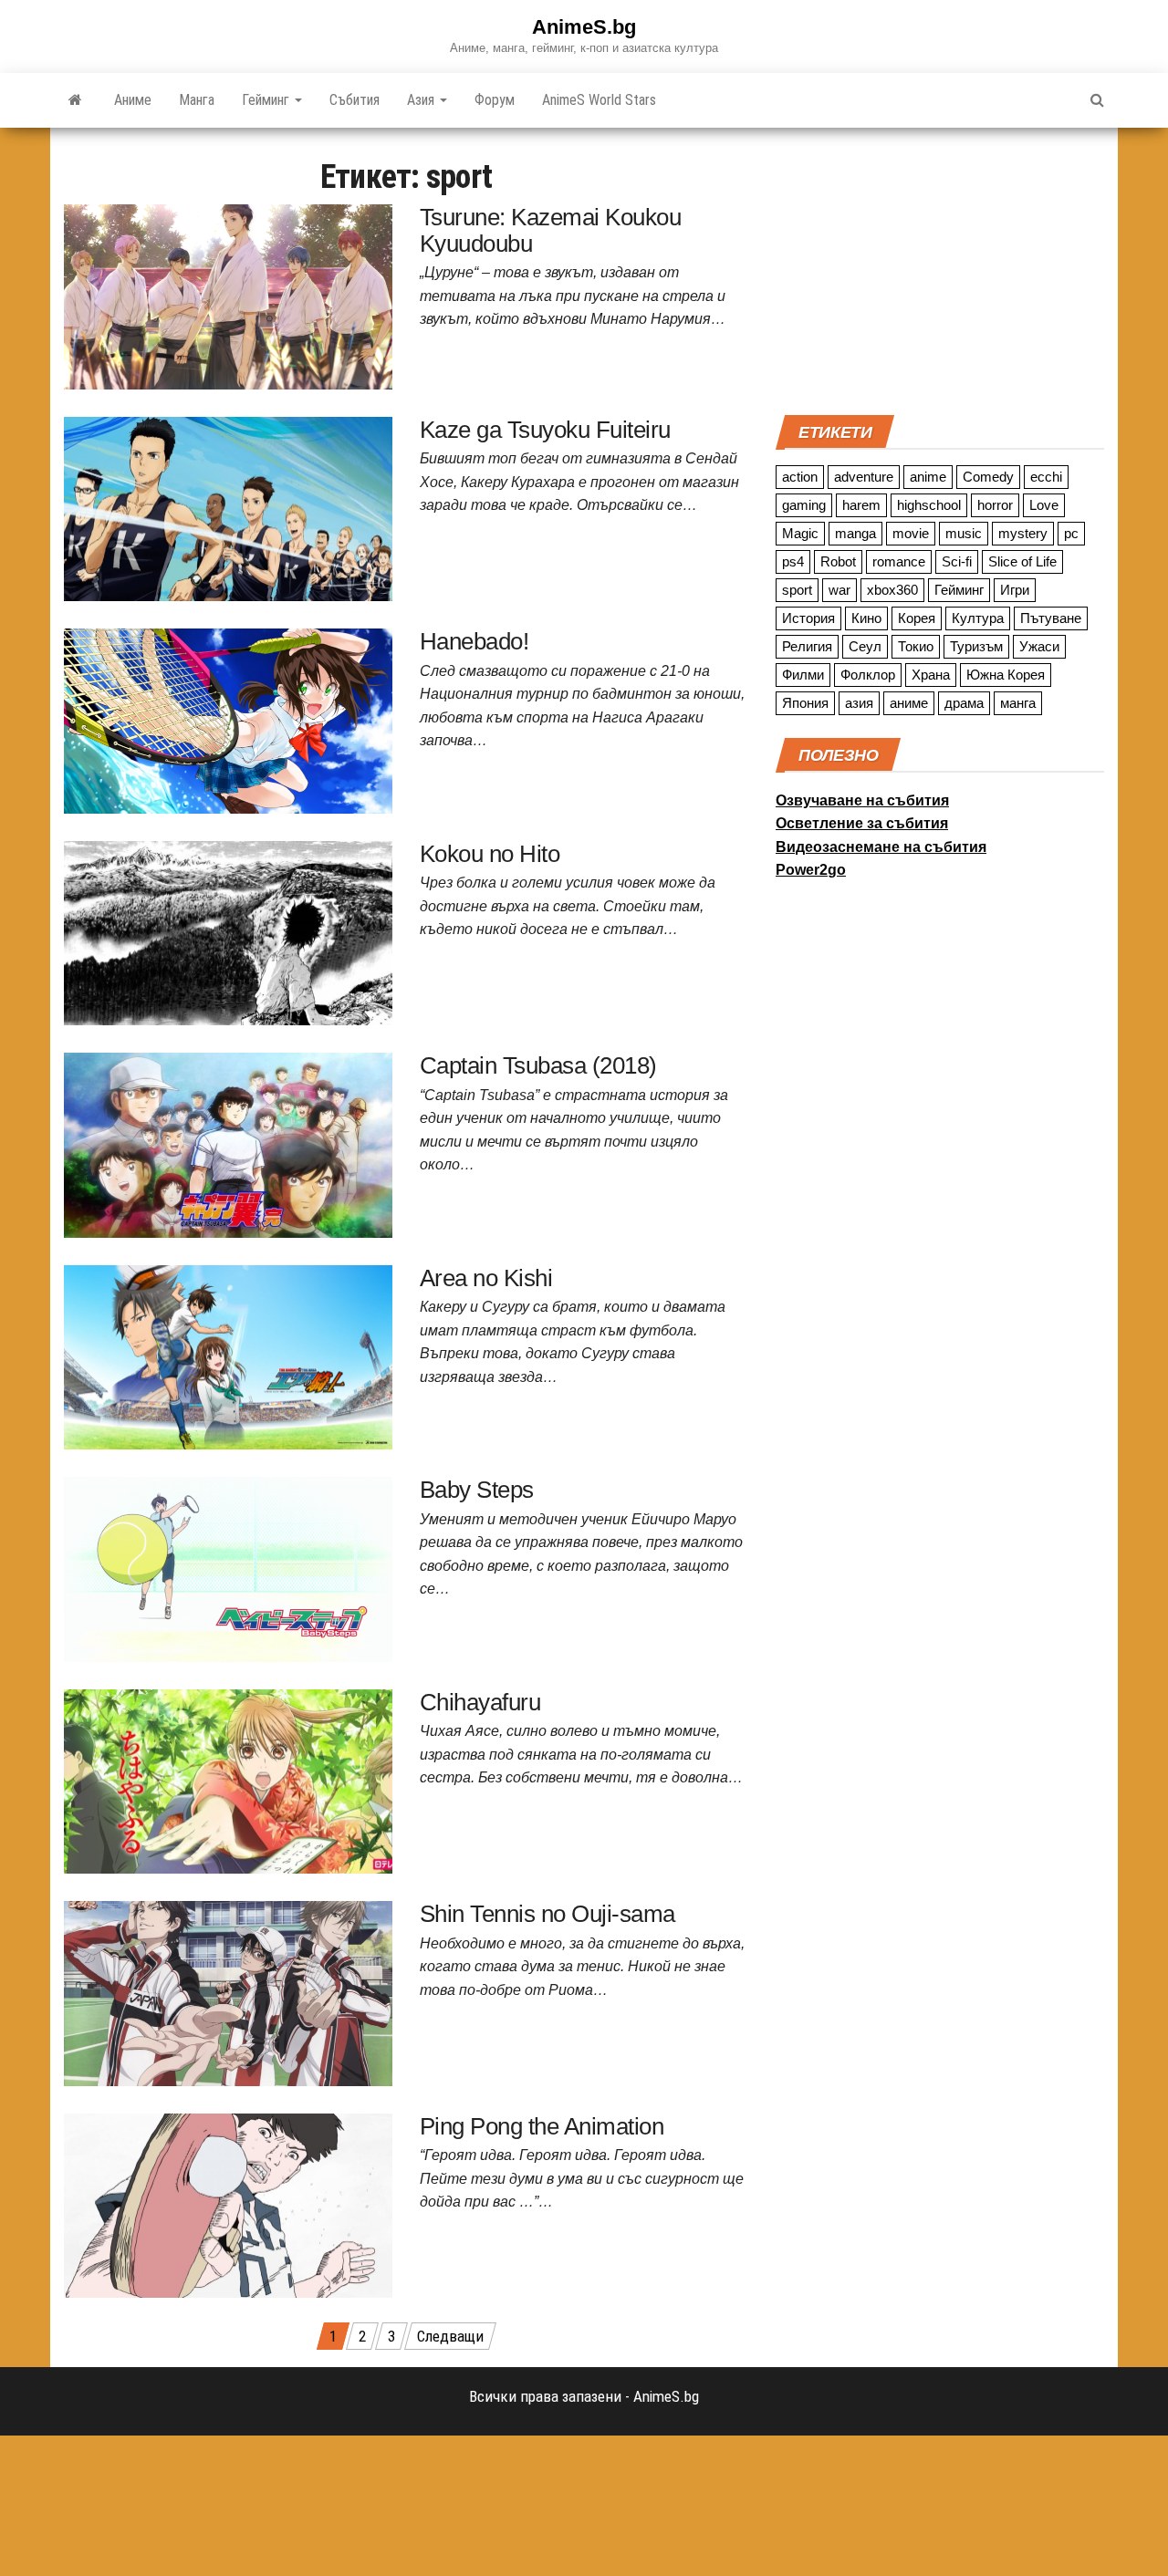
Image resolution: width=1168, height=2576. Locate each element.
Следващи (450, 2336)
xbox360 (892, 590)
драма (964, 703)
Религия (807, 646)
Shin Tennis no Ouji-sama (547, 1914)
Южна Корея (1006, 675)
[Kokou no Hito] (228, 931)
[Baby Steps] (228, 1568)
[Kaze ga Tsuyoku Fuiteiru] (228, 507)
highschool (929, 505)
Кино (866, 618)
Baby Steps (477, 1490)
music (964, 533)
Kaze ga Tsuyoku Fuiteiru (545, 430)
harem (861, 505)
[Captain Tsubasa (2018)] (228, 1144)
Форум (495, 100)
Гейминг (267, 100)
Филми (803, 675)
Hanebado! (474, 641)
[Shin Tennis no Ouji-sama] (228, 1992)
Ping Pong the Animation (542, 2126)
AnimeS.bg (584, 27)
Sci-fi (957, 561)
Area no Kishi (486, 1278)
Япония (805, 703)
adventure (864, 477)
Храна (931, 675)
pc (1071, 533)
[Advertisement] (940, 269)
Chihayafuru (480, 1702)
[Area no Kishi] (228, 1356)
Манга (197, 100)
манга (1018, 703)
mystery (1023, 533)
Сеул (865, 646)
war (839, 590)
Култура (978, 618)
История (808, 618)
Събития (355, 100)
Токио (916, 646)
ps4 (793, 561)
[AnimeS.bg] (75, 100)
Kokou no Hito (490, 854)
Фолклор (868, 675)
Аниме (133, 100)
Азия (422, 100)
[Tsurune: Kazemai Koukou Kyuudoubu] (228, 296)
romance (899, 561)
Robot (838, 561)
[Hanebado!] (228, 720)
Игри (1015, 590)
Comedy (988, 477)
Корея (917, 618)
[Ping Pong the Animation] (228, 2204)
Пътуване (1051, 618)
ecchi (1046, 477)
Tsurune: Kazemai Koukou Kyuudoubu (550, 230)
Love (1044, 505)
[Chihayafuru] (228, 1780)
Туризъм (976, 646)
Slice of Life (1022, 561)
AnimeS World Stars (599, 100)
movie (911, 533)
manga (855, 533)
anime (928, 477)
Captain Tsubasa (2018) (538, 1065)
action (800, 477)
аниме (909, 703)
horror (995, 505)
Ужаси (1039, 646)
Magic (800, 533)
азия (859, 703)
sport (797, 590)
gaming (804, 505)
